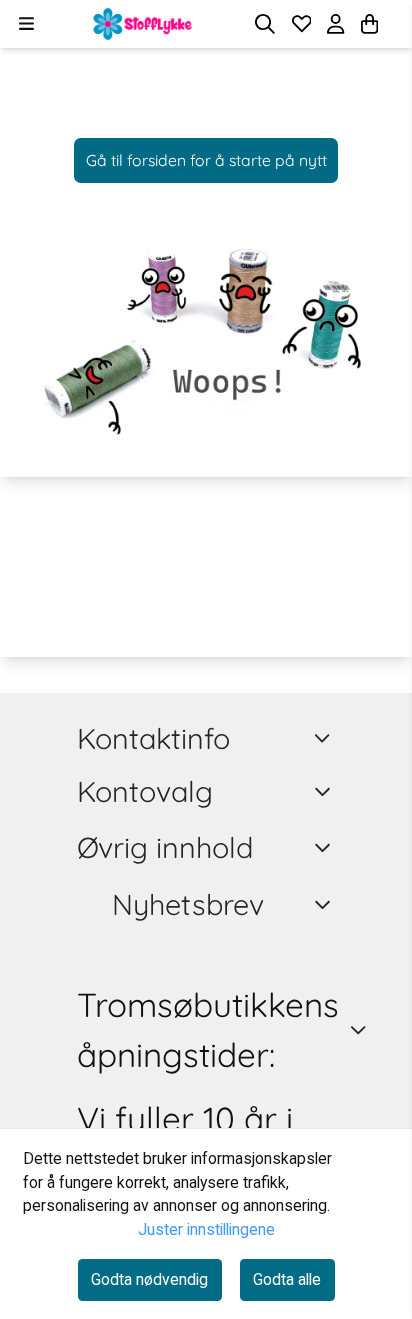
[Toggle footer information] (326, 738)
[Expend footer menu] (325, 791)
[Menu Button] (26, 23)
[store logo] (143, 24)
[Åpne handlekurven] (369, 24)
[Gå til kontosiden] (394, 24)
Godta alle (287, 1279)
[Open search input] (265, 24)
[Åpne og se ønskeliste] (302, 24)
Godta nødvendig (149, 1279)
